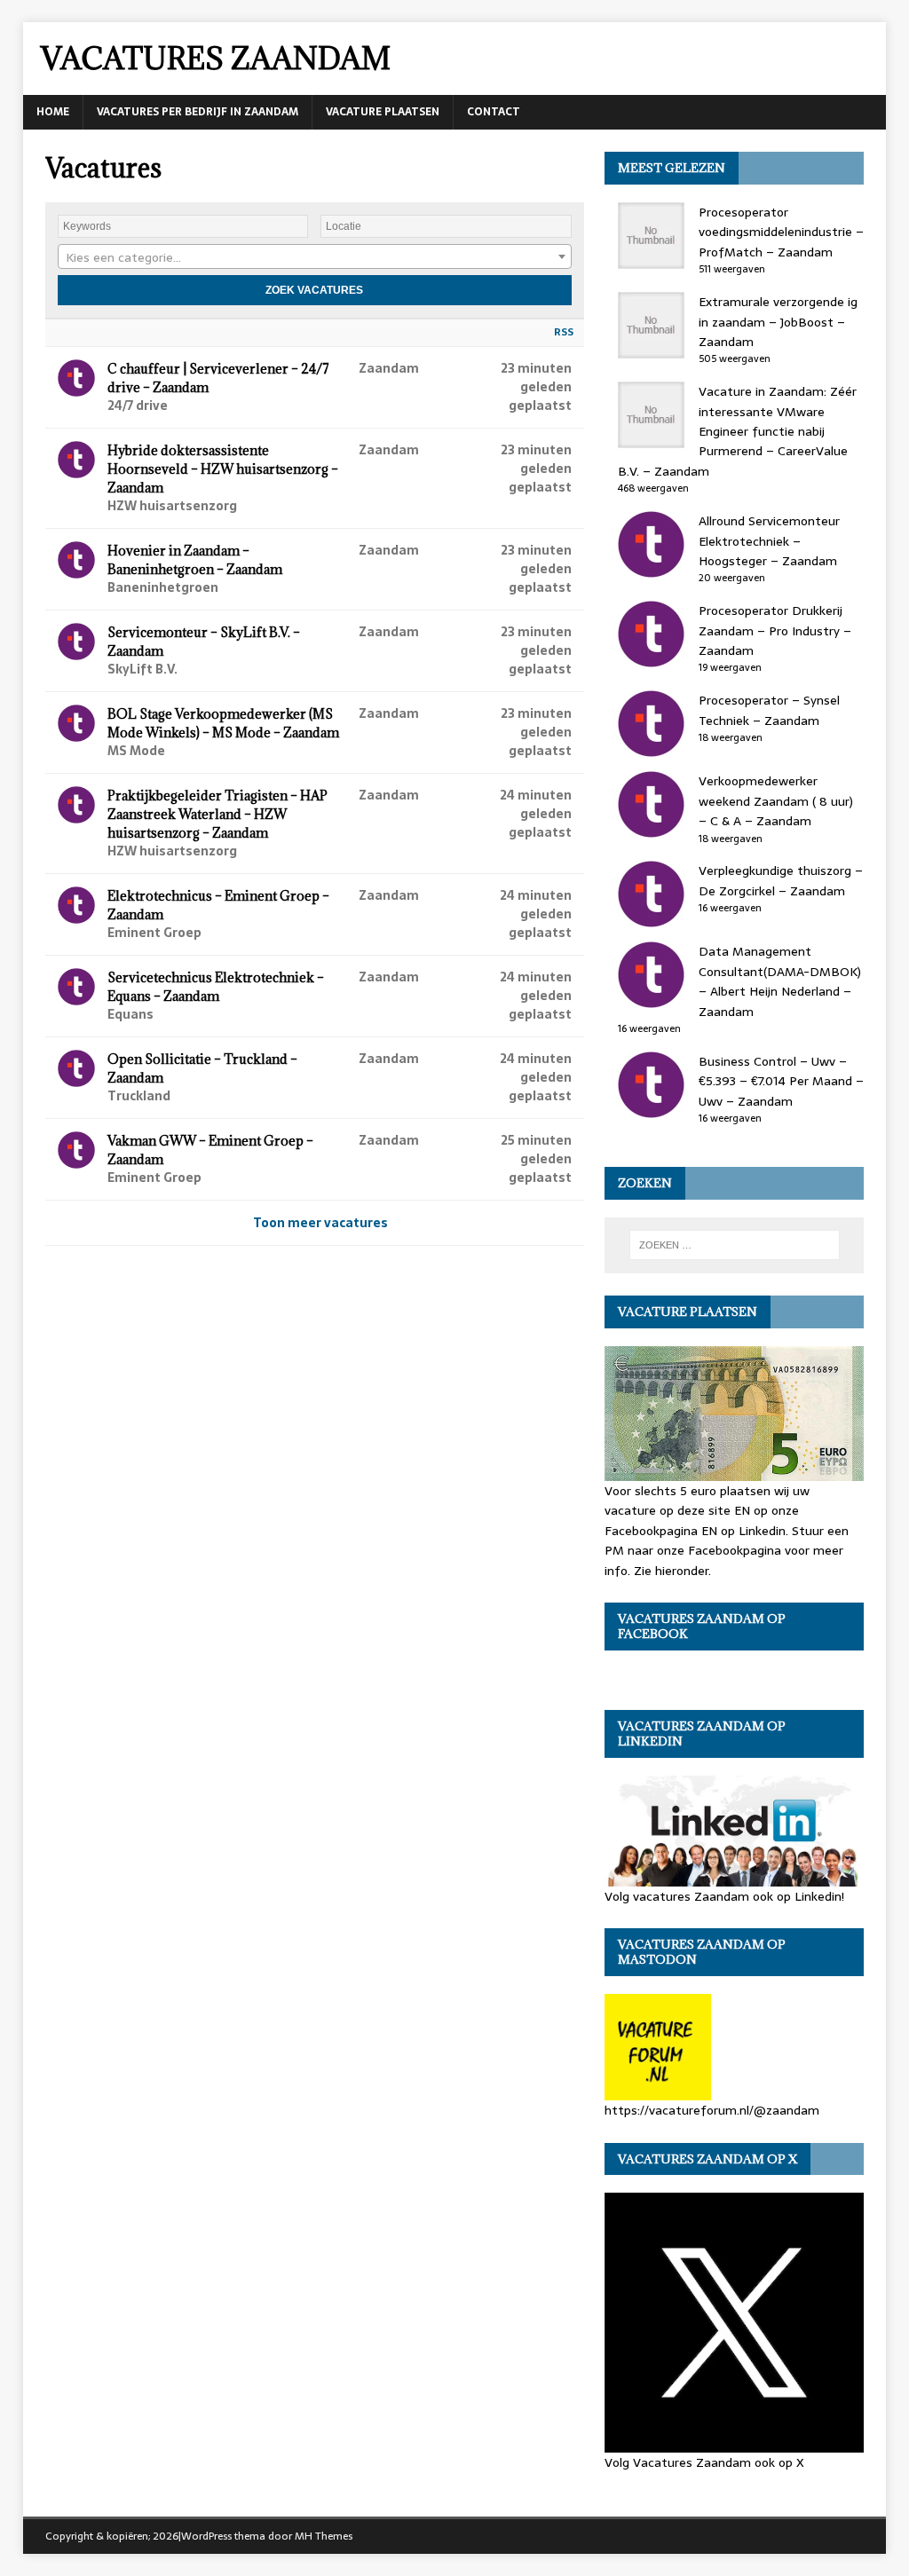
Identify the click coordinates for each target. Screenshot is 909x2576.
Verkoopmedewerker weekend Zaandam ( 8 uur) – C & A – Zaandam (776, 801)
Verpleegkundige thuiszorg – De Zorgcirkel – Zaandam (781, 880)
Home (53, 112)
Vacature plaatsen (383, 112)
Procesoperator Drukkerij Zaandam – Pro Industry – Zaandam (775, 630)
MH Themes (324, 2536)
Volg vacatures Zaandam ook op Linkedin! (724, 1896)
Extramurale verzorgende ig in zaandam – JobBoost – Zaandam (778, 322)
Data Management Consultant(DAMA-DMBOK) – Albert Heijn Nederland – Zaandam (780, 981)
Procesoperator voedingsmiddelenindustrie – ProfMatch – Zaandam (781, 232)
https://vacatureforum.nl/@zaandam (712, 2110)
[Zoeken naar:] (735, 1245)
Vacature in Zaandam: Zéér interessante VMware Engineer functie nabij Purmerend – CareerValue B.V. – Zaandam (737, 431)
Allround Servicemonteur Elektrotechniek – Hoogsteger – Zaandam (769, 541)
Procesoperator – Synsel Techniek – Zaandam (769, 710)
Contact (494, 112)
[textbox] (315, 257)
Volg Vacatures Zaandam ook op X (704, 2462)
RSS (564, 332)
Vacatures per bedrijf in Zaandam (198, 112)
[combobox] (315, 256)
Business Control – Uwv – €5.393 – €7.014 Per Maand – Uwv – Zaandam (781, 1081)
